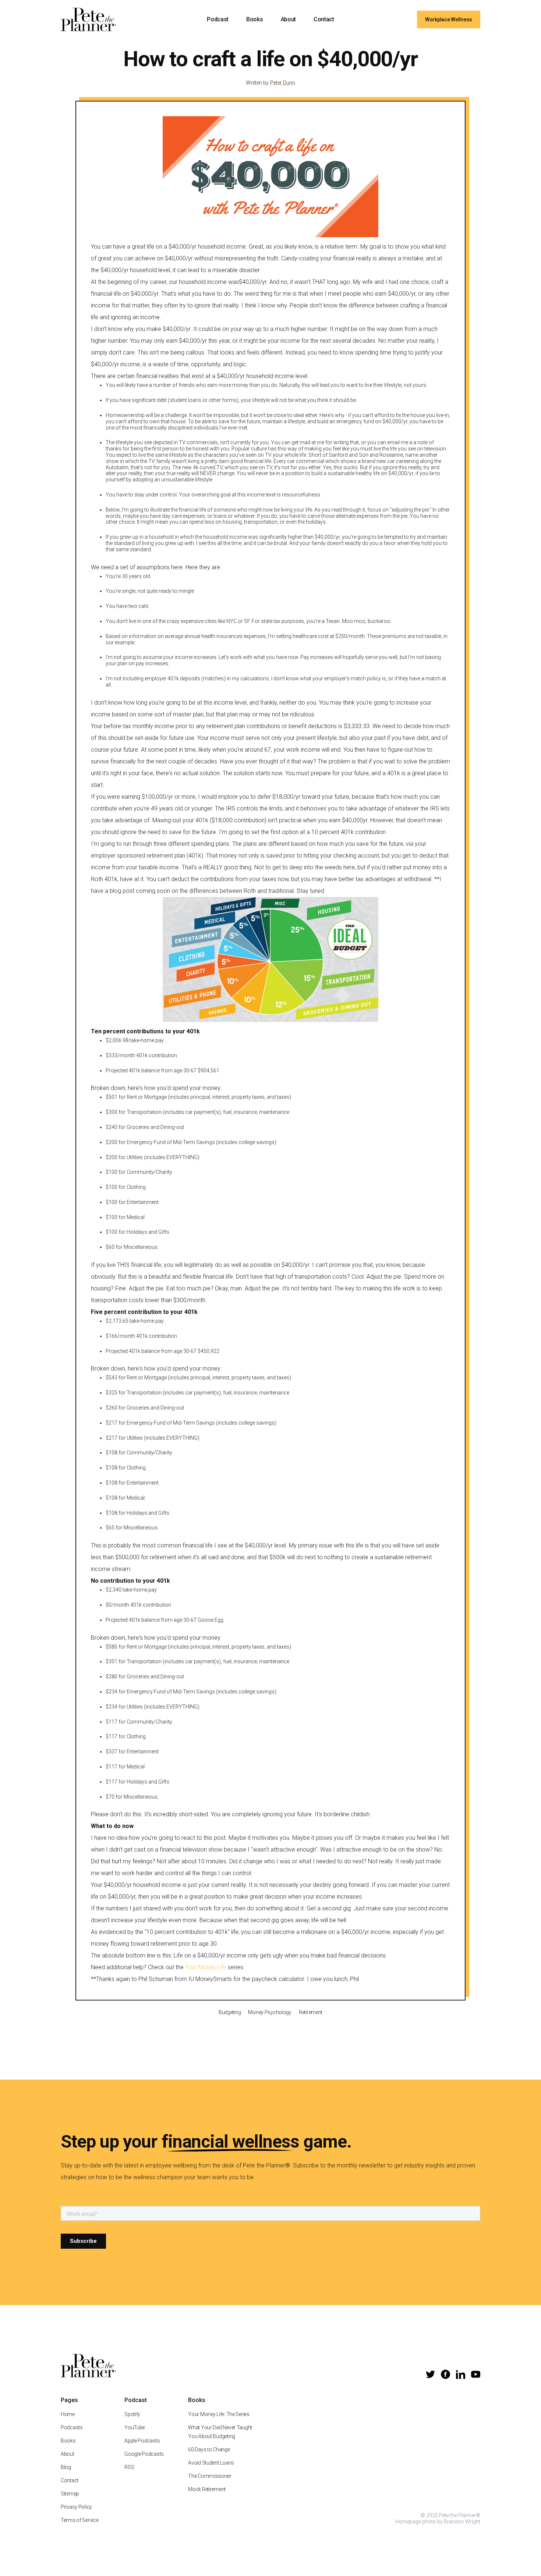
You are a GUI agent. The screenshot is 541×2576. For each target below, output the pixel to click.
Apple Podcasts (142, 2441)
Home (68, 2414)
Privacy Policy (76, 2507)
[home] (88, 19)
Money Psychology (270, 2012)
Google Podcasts (144, 2454)
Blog (66, 2467)
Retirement (311, 2012)
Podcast (218, 19)
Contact (324, 19)
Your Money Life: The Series (219, 2414)
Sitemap (70, 2494)
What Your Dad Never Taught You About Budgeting (220, 2432)
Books (254, 19)
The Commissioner (210, 2476)
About (288, 19)
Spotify (132, 2414)
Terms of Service (80, 2520)
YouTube (135, 2427)
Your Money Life (206, 1967)
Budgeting (230, 2012)
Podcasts (72, 2427)
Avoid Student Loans (211, 2463)
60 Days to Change (209, 2449)
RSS (129, 2467)
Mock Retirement (207, 2489)
